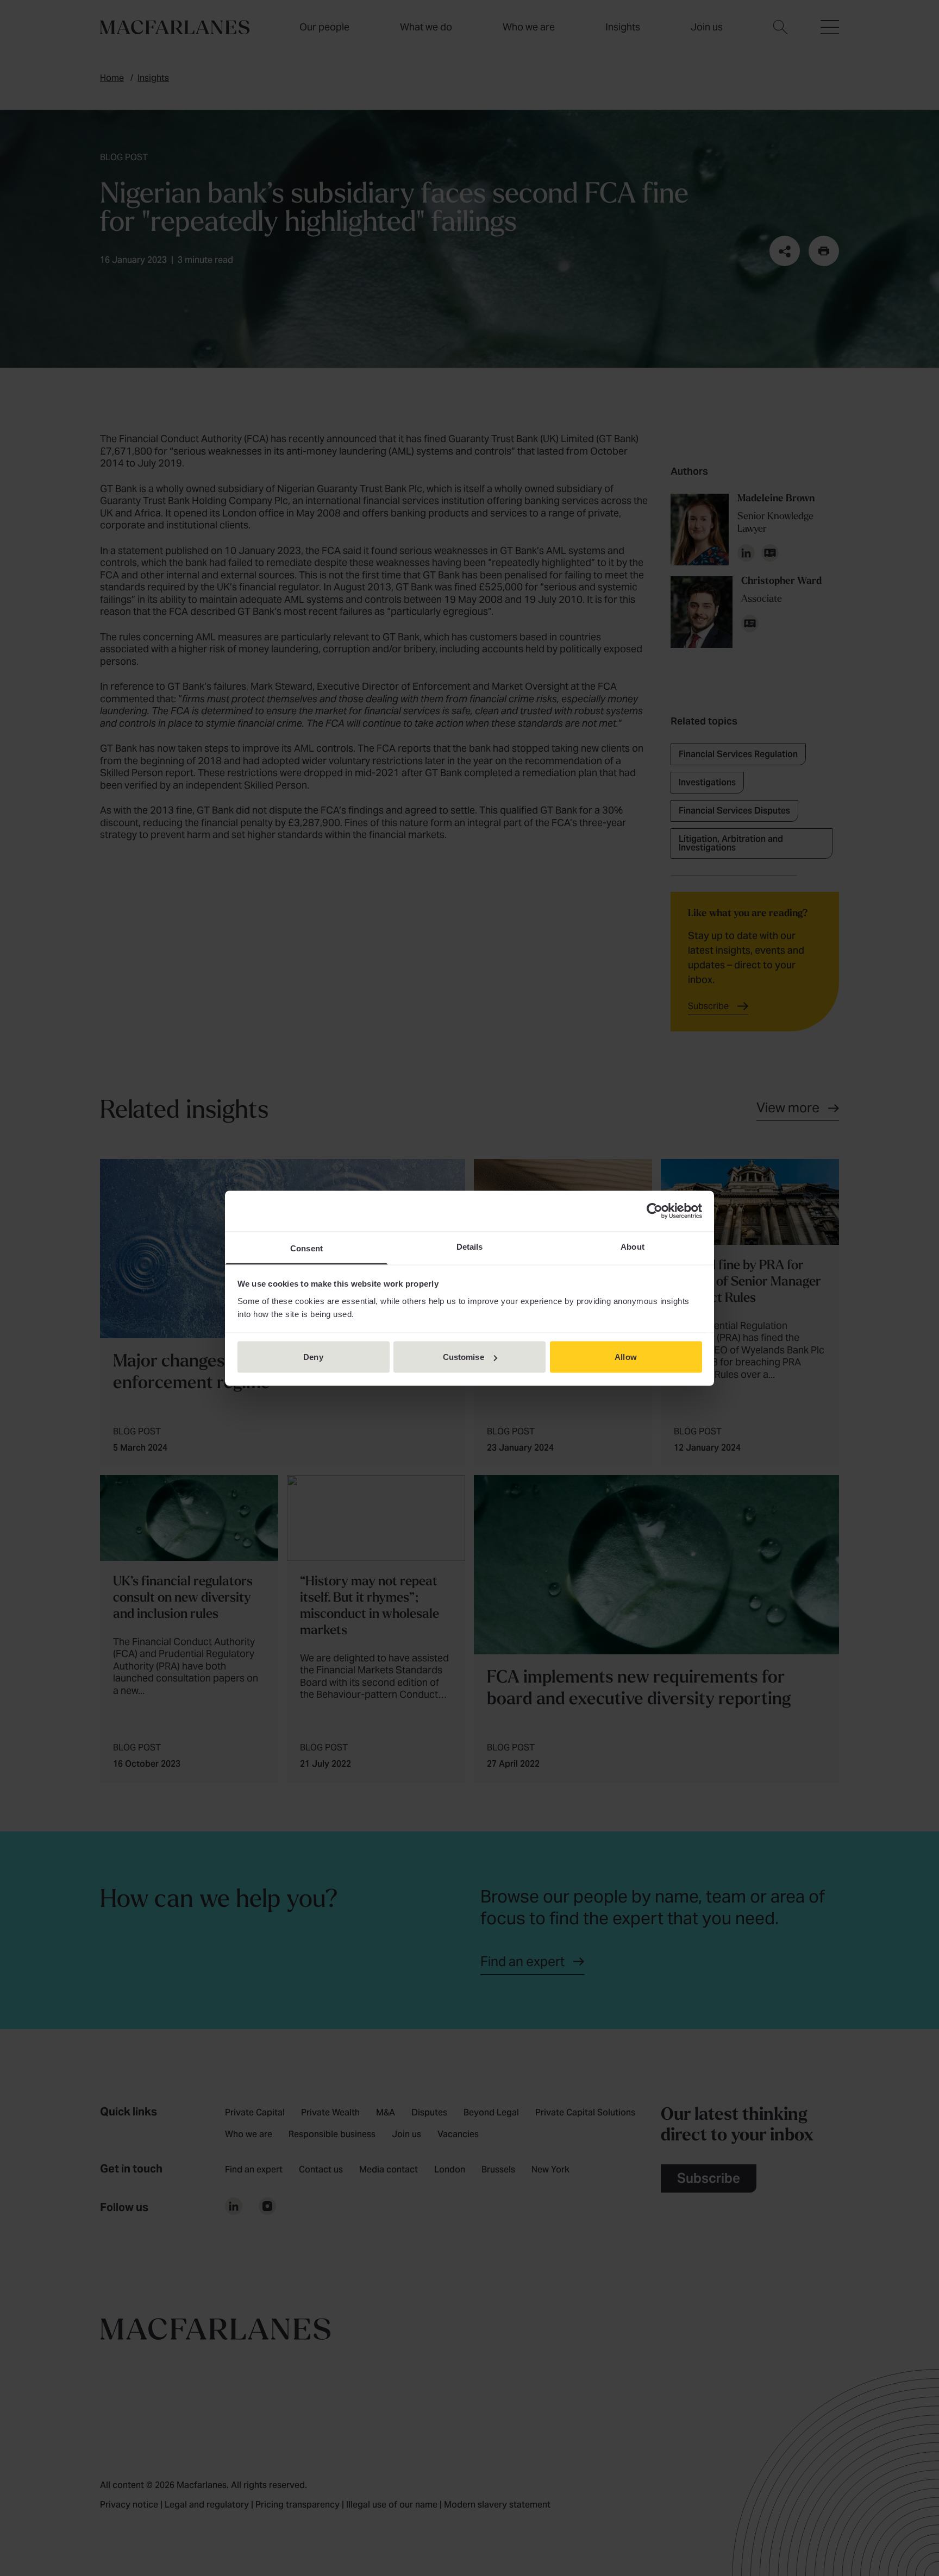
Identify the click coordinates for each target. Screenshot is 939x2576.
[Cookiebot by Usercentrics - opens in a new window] (655, 1211)
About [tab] (633, 1246)
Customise (464, 1357)
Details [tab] (470, 1246)
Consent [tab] (306, 1248)
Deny (313, 1357)
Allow (626, 1357)
